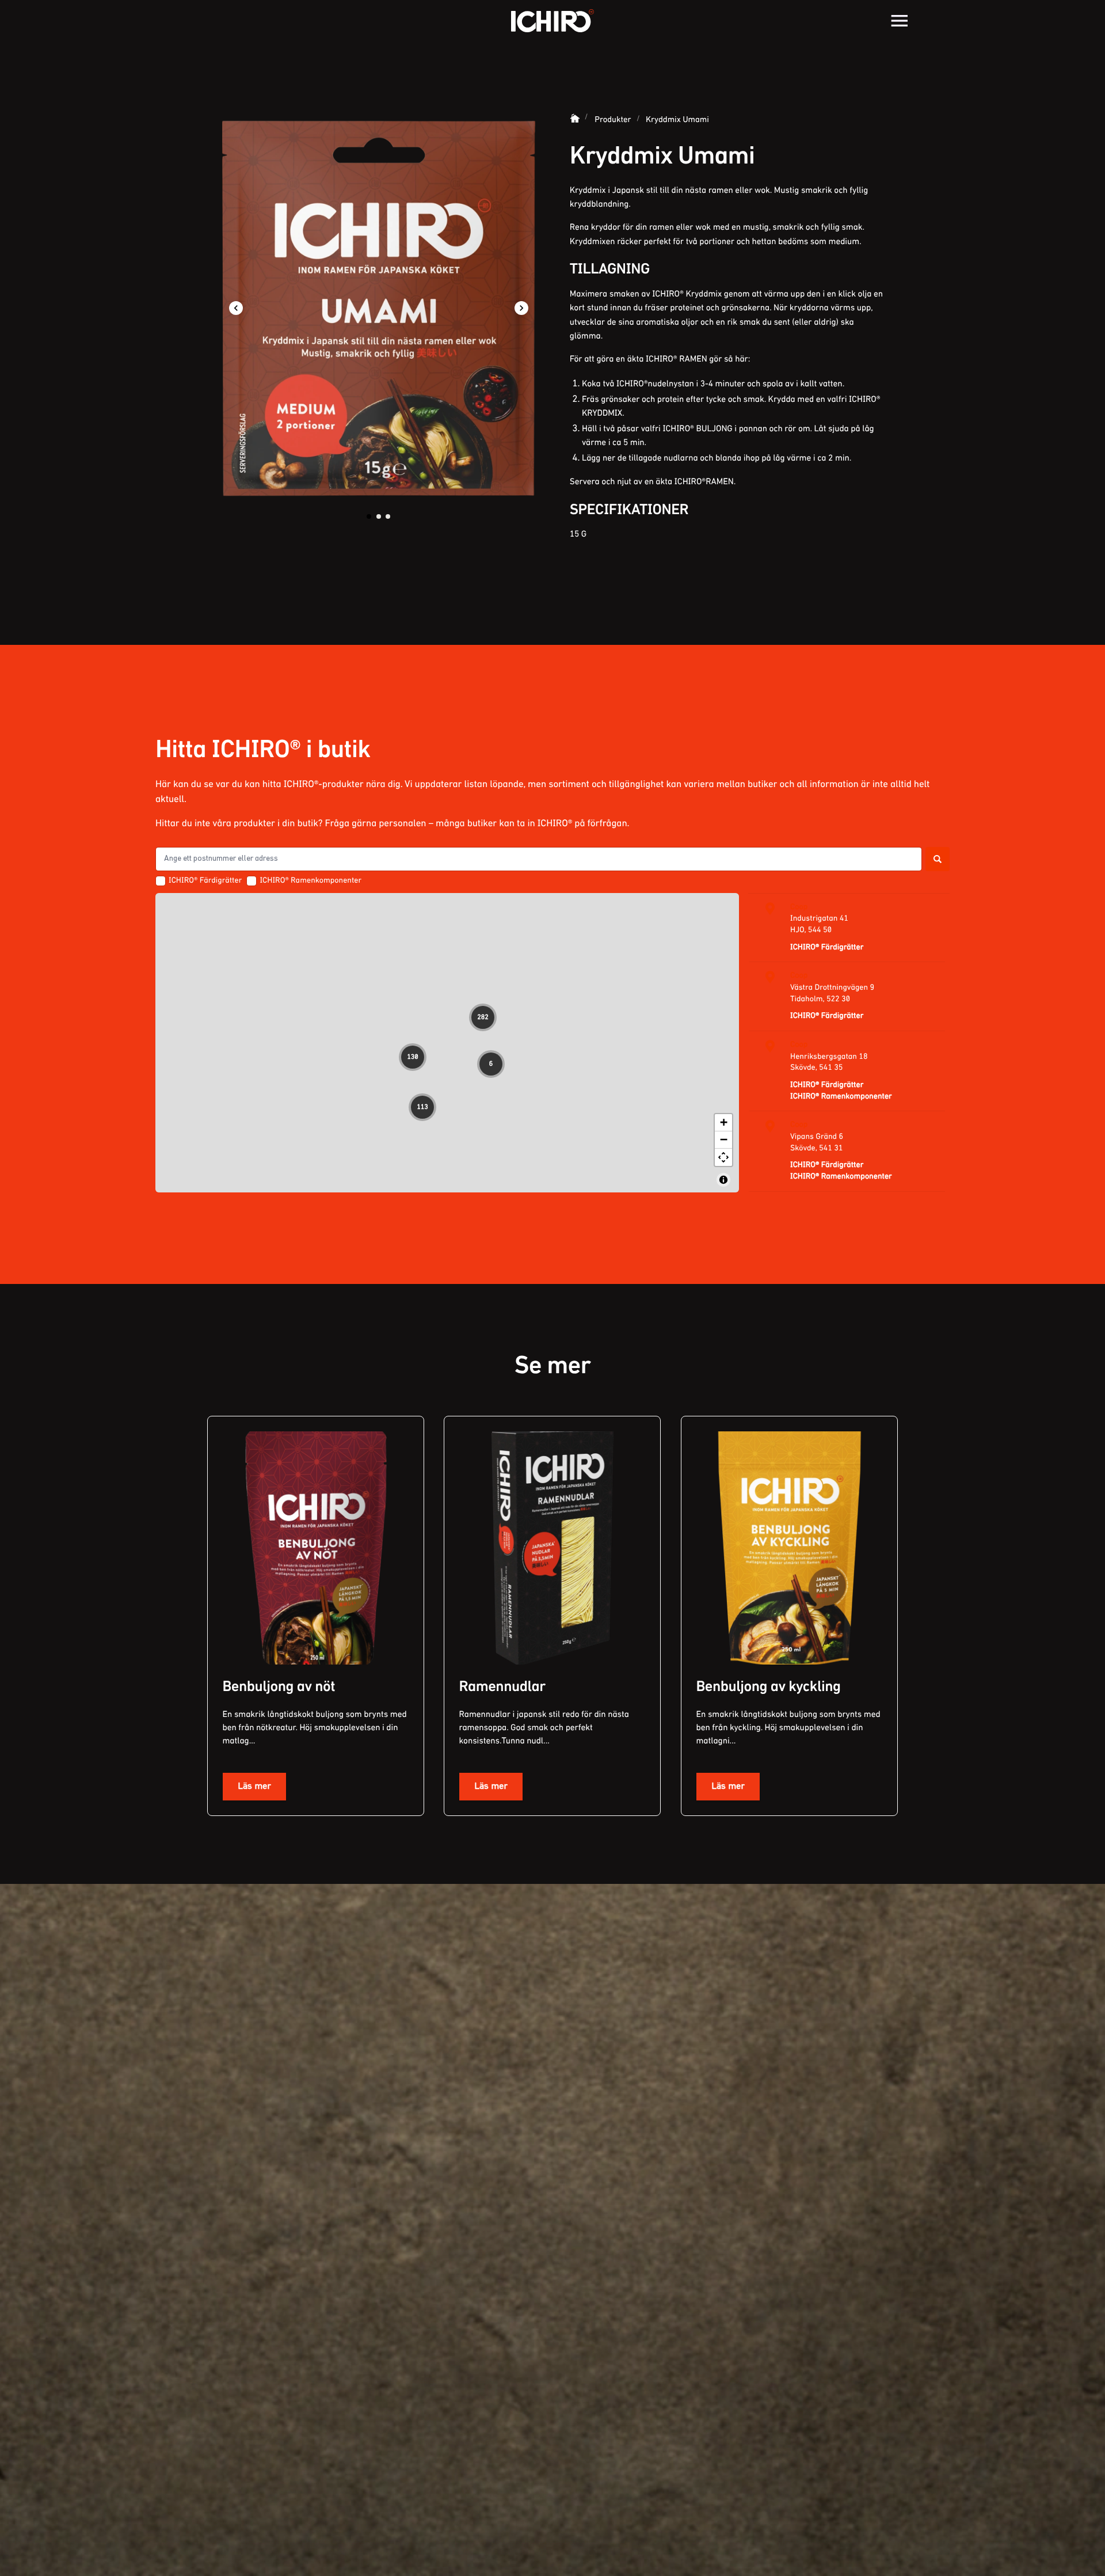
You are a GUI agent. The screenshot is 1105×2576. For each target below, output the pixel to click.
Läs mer (254, 1786)
